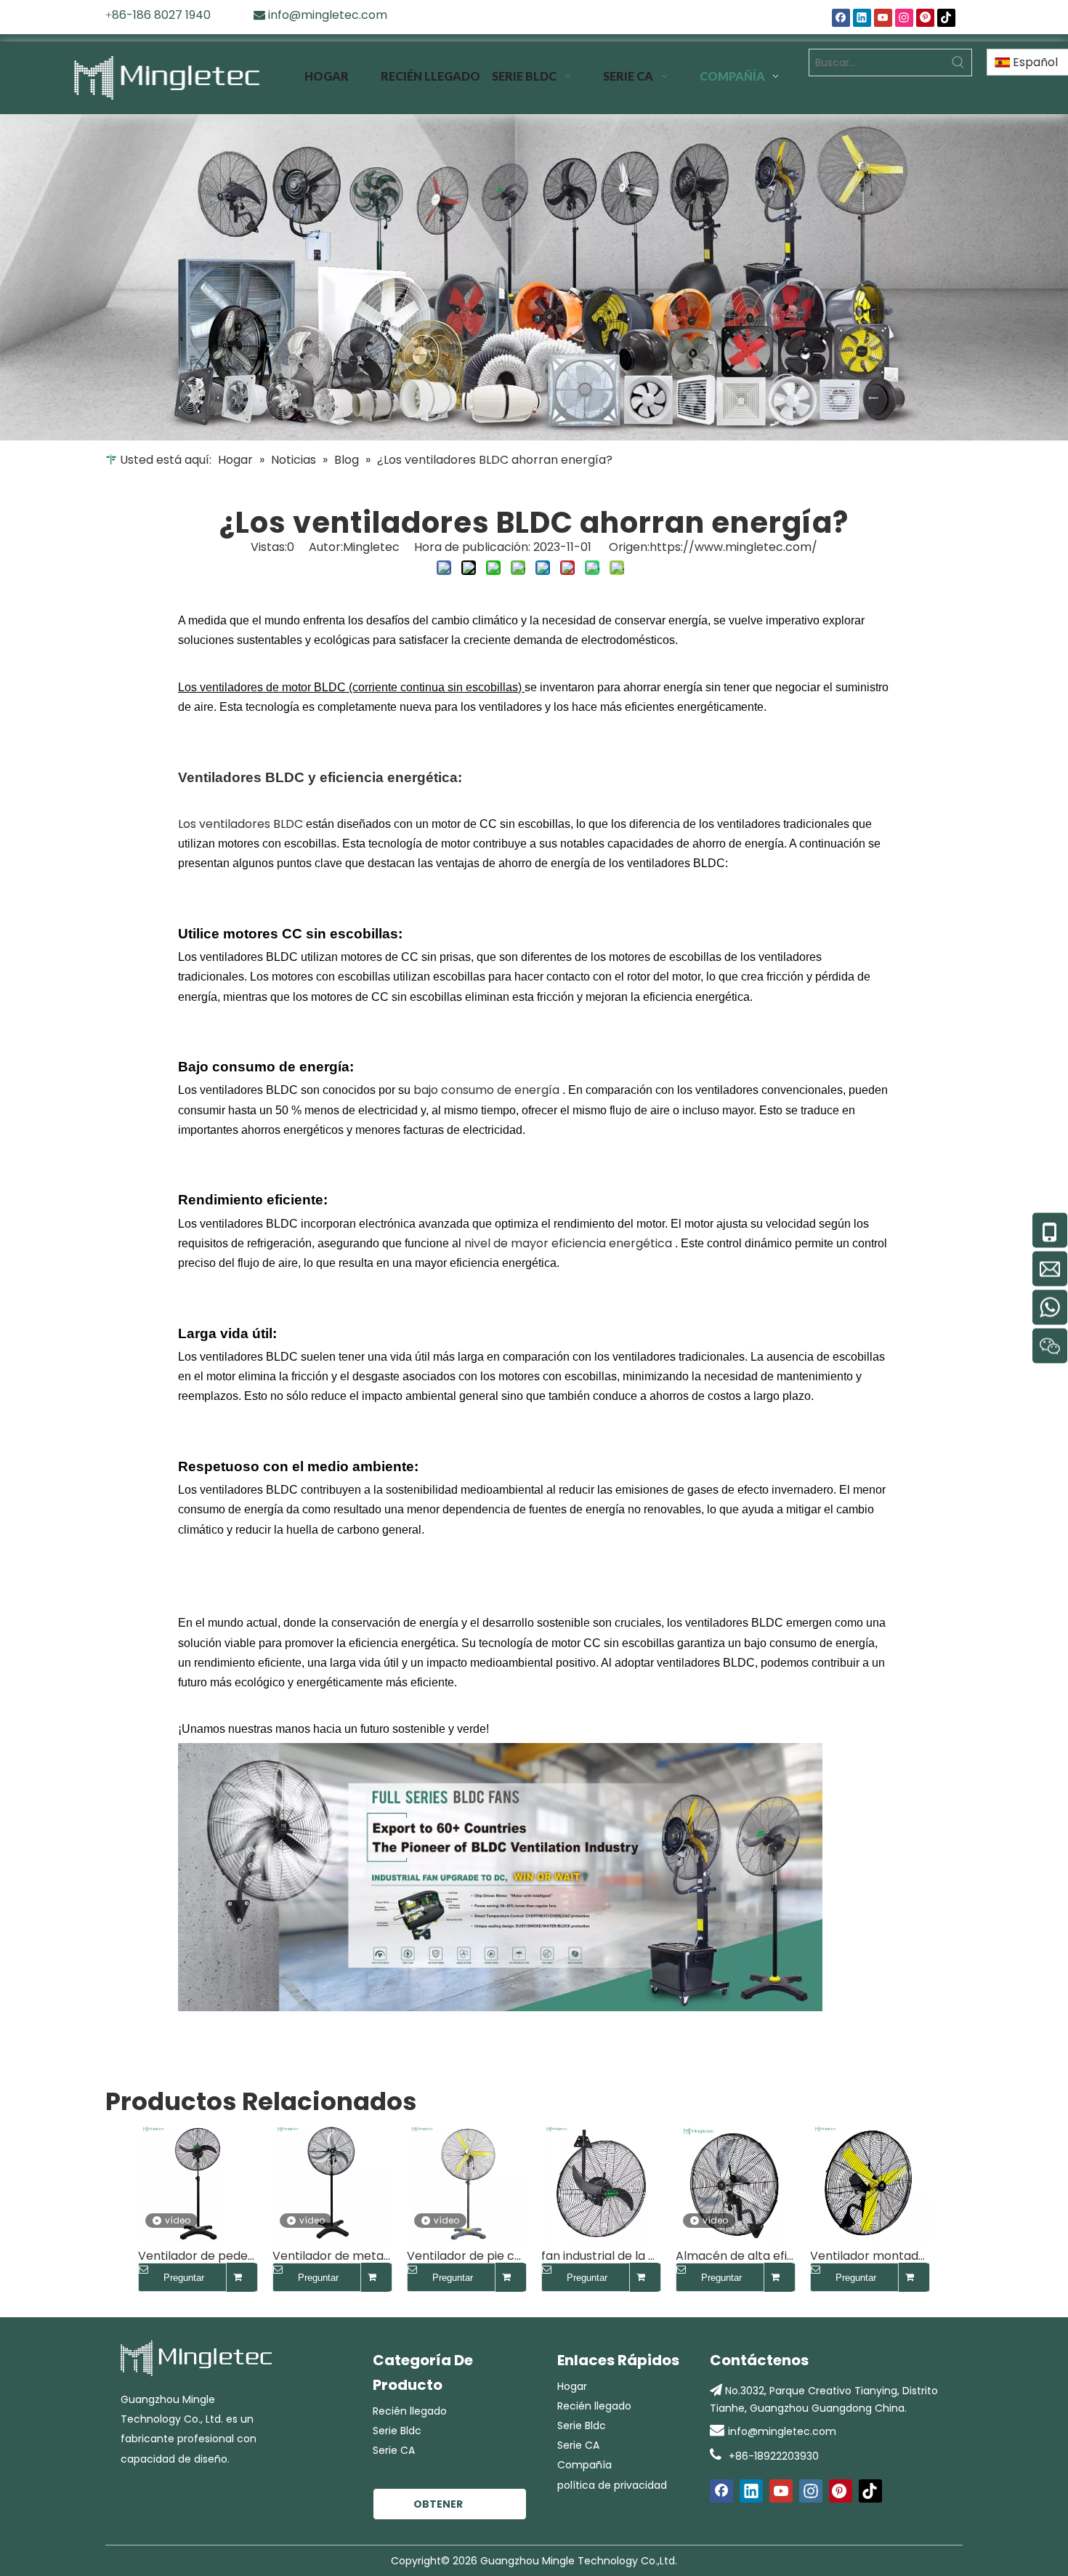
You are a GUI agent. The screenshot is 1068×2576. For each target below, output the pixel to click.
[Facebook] (841, 18)
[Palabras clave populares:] (958, 63)
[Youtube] (883, 18)
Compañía (584, 2465)
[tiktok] (946, 18)
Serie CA (394, 2450)
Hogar (572, 2386)
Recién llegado (410, 2411)
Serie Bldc (397, 2431)
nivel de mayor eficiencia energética (570, 1243)
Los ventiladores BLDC (242, 824)
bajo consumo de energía (488, 1090)
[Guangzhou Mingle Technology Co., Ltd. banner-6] (534, 277)
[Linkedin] (862, 18)
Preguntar (184, 2278)
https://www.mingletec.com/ (733, 547)
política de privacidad (612, 2485)
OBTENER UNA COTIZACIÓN (448, 2508)
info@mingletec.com (782, 2431)
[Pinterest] (925, 18)
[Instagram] (904, 18)
